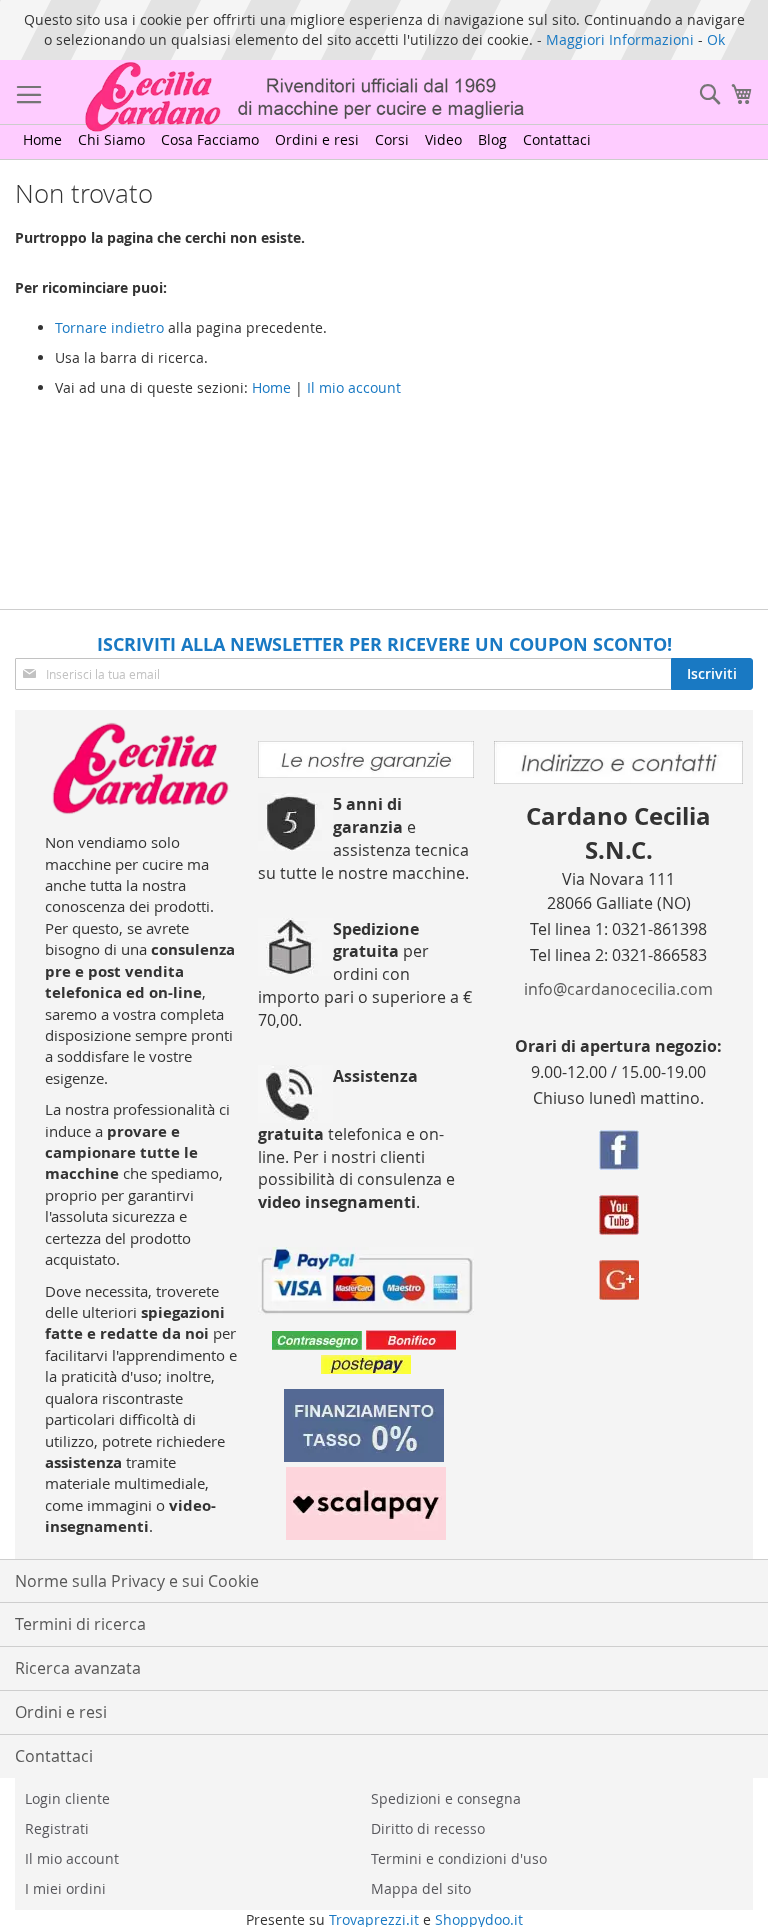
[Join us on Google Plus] (618, 1282)
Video (443, 139)
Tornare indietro (109, 327)
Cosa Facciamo (210, 139)
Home (42, 139)
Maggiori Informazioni (620, 39)
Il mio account (354, 387)
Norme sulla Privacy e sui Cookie (137, 1581)
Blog (492, 139)
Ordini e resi (317, 139)
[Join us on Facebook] (618, 1152)
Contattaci (557, 139)
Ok (716, 39)
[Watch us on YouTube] (618, 1217)
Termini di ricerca (80, 1624)
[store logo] (273, 97)
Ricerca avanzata (78, 1668)
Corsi (392, 139)
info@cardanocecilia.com (618, 989)
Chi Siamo (111, 139)
